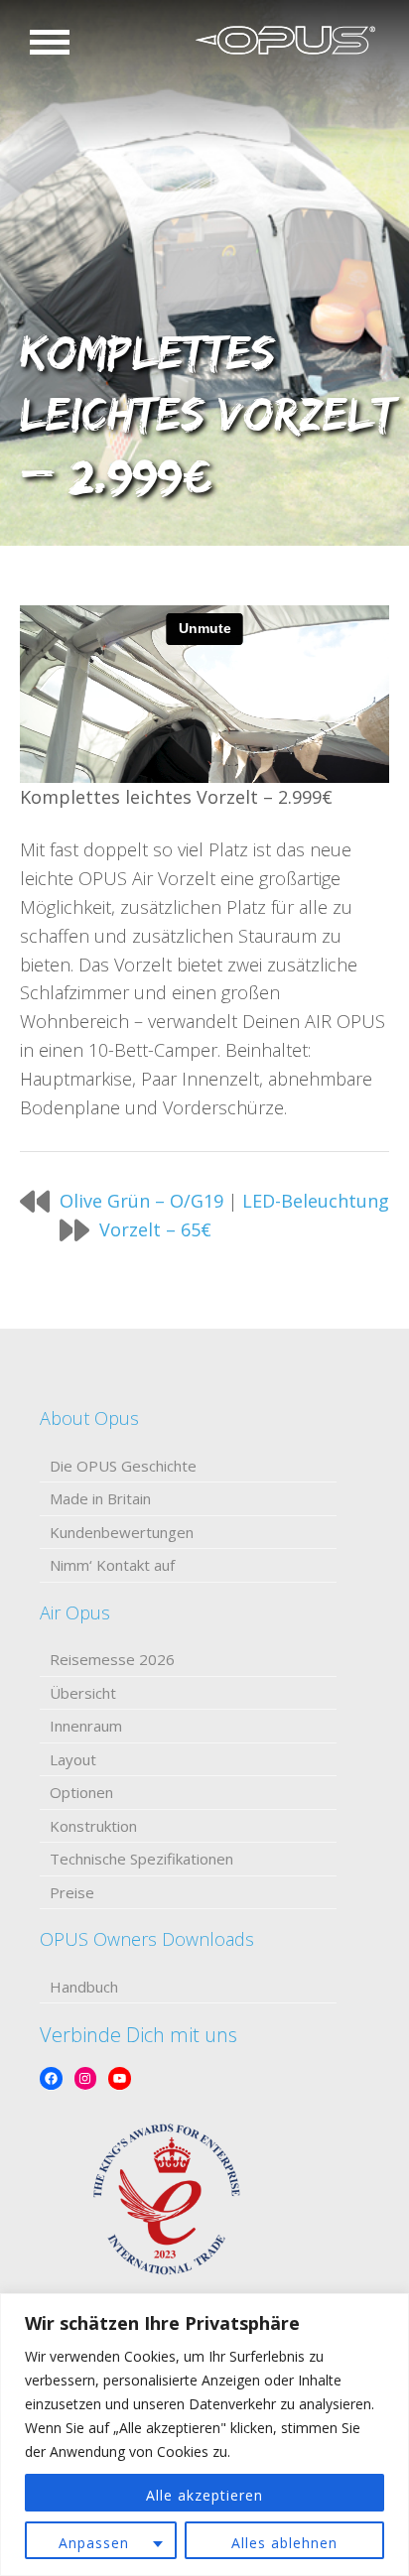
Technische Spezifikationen (141, 1859)
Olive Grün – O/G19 (141, 1201)
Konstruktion (93, 1826)
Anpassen (94, 2543)
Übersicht (83, 1693)
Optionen (81, 1792)
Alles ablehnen (284, 2543)
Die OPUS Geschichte (123, 1466)
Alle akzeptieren (204, 2495)
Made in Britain (100, 1498)
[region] (204, 2435)
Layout (73, 1759)
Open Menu (50, 42)
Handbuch (84, 1987)
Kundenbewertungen (122, 1532)
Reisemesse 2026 (112, 1659)
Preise (72, 1892)
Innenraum (86, 1726)
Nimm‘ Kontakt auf (112, 1565)
